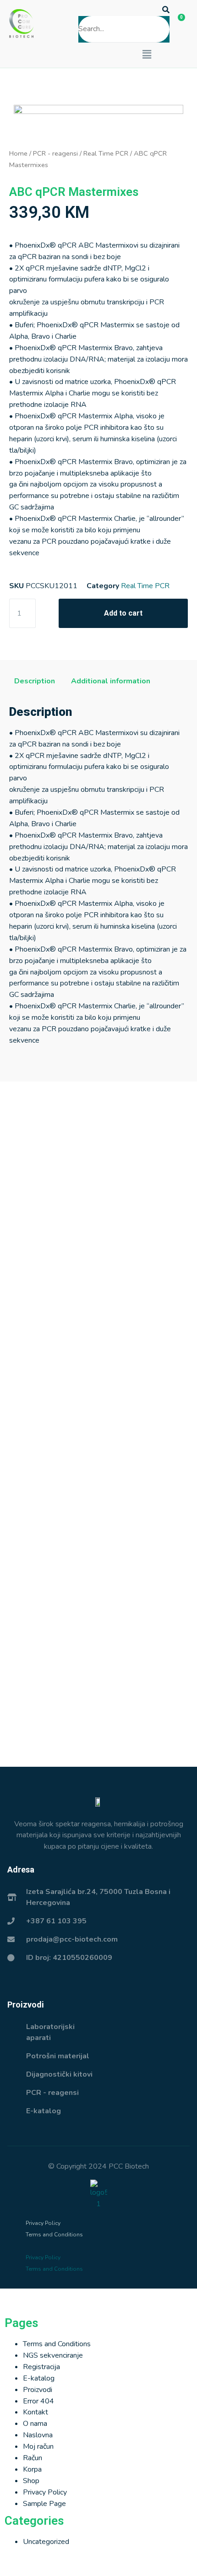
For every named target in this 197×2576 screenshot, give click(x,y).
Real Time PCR (106, 153)
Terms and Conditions (54, 2235)
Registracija (41, 2367)
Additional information (111, 681)
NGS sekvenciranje (53, 2355)
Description (35, 681)
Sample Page (44, 2504)
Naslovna (38, 2435)
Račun (33, 2458)
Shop (31, 2481)
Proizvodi (38, 2390)
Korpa (32, 2469)
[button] (124, 10)
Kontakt (36, 2412)
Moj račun (38, 2446)
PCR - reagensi (55, 153)
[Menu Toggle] (98, 2298)
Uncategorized (46, 2542)
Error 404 (38, 2401)
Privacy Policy (43, 2223)
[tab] (35, 682)
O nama (35, 2424)
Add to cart (123, 613)
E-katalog (39, 2378)
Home (18, 153)
